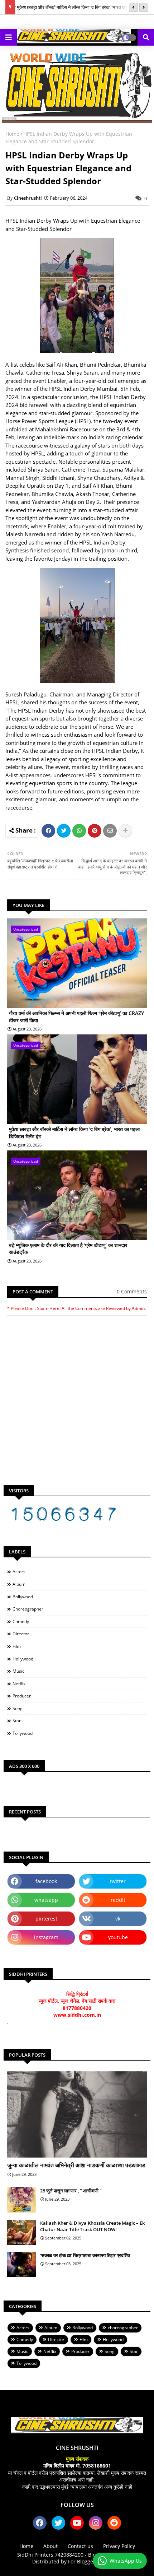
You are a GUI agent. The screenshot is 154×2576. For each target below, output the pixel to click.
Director (21, 1634)
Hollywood (23, 1659)
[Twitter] (64, 831)
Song (18, 1708)
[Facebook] (48, 831)
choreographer (28, 1609)
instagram (46, 1937)
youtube (118, 1937)
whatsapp (46, 1900)
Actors (19, 1572)
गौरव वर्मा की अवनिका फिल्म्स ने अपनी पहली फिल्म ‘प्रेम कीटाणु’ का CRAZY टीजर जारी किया (76, 1017)
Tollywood (23, 1733)
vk (118, 1919)
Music (18, 1671)
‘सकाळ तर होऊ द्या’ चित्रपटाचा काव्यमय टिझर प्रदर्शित (85, 2255)
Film (17, 1646)
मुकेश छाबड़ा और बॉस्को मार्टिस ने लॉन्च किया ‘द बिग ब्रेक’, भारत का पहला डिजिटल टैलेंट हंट (74, 1133)
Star (17, 1721)
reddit (118, 1900)
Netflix (19, 1684)
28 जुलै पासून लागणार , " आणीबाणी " (71, 2191)
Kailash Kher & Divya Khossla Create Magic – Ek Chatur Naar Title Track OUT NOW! (92, 2226)
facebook (46, 1881)
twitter (118, 1881)
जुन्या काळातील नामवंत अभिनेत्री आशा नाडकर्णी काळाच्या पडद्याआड (76, 2165)
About (50, 2546)
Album (19, 1584)
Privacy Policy (119, 2546)
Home (12, 134)
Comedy (21, 1621)
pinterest (46, 1919)
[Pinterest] (95, 831)
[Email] (110, 831)
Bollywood (23, 1597)
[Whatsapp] (79, 831)
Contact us (80, 2546)
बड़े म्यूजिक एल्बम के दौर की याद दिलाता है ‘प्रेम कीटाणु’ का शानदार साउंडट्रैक (68, 1249)
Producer (22, 1696)
